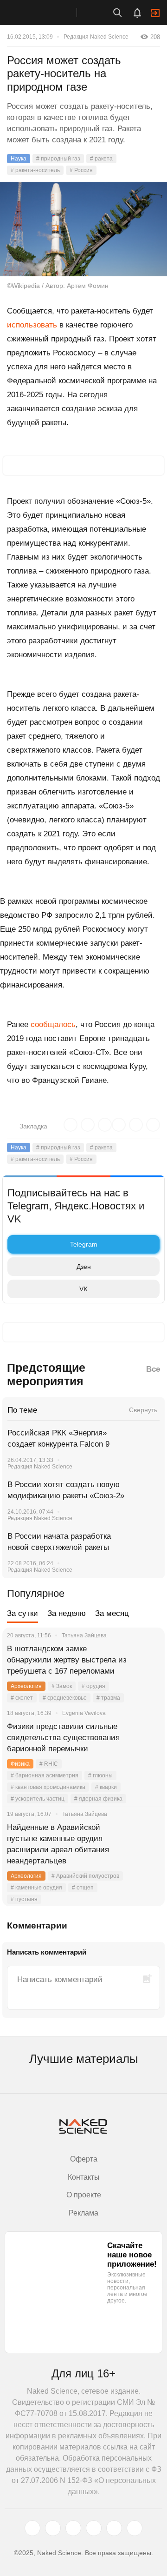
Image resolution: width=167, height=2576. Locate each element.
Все (153, 1369)
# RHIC (49, 1764)
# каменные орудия (36, 1888)
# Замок (62, 1686)
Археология (26, 1686)
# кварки (106, 1787)
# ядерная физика (98, 1799)
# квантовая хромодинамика (48, 1787)
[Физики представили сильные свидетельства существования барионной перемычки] (146, 1738)
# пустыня (24, 1899)
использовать (32, 325)
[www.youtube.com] (73, 2528)
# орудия (93, 1686)
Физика (20, 1764)
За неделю (67, 1613)
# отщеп (83, 1888)
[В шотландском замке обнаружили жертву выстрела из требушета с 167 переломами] (146, 1660)
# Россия (81, 170)
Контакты (84, 2177)
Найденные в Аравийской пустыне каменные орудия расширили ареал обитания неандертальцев (58, 1844)
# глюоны (100, 1775)
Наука (19, 159)
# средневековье (65, 1698)
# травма (108, 1698)
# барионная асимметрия (45, 1775)
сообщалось (53, 1024)
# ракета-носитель (35, 170)
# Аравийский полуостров (85, 1876)
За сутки (22, 1613)
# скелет (22, 1698)
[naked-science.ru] (135, 2528)
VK (83, 1289)
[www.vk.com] (53, 2528)
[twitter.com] (32, 2528)
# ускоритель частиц (38, 1799)
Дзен (84, 1267)
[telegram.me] (114, 2528)
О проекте (84, 2195)
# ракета (101, 159)
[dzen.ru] (94, 2528)
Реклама (83, 2213)
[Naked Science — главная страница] (48, 13)
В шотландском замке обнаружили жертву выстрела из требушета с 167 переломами (67, 1660)
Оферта (84, 2159)
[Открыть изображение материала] (83, 229)
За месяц (112, 1613)
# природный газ (58, 159)
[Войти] (155, 13)
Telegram (84, 1244)
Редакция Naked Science (96, 37)
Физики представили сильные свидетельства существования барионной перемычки (63, 1738)
